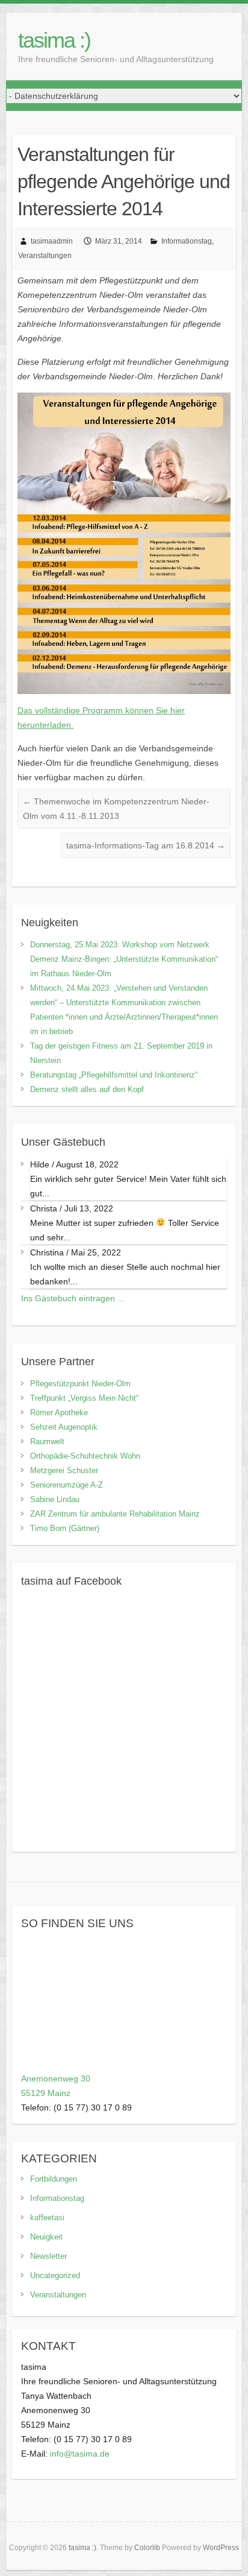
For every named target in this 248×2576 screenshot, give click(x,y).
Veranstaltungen (45, 256)
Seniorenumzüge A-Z (67, 1485)
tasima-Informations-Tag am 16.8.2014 (146, 845)
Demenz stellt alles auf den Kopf (87, 1089)
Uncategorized (55, 2275)
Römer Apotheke (59, 1413)
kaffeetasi (47, 2218)
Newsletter (48, 2256)
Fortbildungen (54, 2179)
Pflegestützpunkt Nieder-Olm (80, 1384)
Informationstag (187, 241)
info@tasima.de (80, 2454)
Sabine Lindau (55, 1499)
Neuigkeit (46, 2237)
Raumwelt (47, 1441)
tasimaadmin (52, 241)
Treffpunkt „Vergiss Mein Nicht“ (84, 1398)
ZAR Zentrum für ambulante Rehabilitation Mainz (115, 1514)
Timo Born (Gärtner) (65, 1528)
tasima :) (54, 40)
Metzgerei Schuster (64, 1470)
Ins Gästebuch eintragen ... (73, 1298)
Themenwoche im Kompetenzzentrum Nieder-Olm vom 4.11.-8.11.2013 (116, 809)
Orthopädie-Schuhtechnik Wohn (85, 1456)
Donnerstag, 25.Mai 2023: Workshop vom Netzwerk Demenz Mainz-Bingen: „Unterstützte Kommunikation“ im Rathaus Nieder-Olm (124, 959)
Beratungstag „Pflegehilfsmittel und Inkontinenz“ (114, 1075)
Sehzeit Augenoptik (64, 1427)
